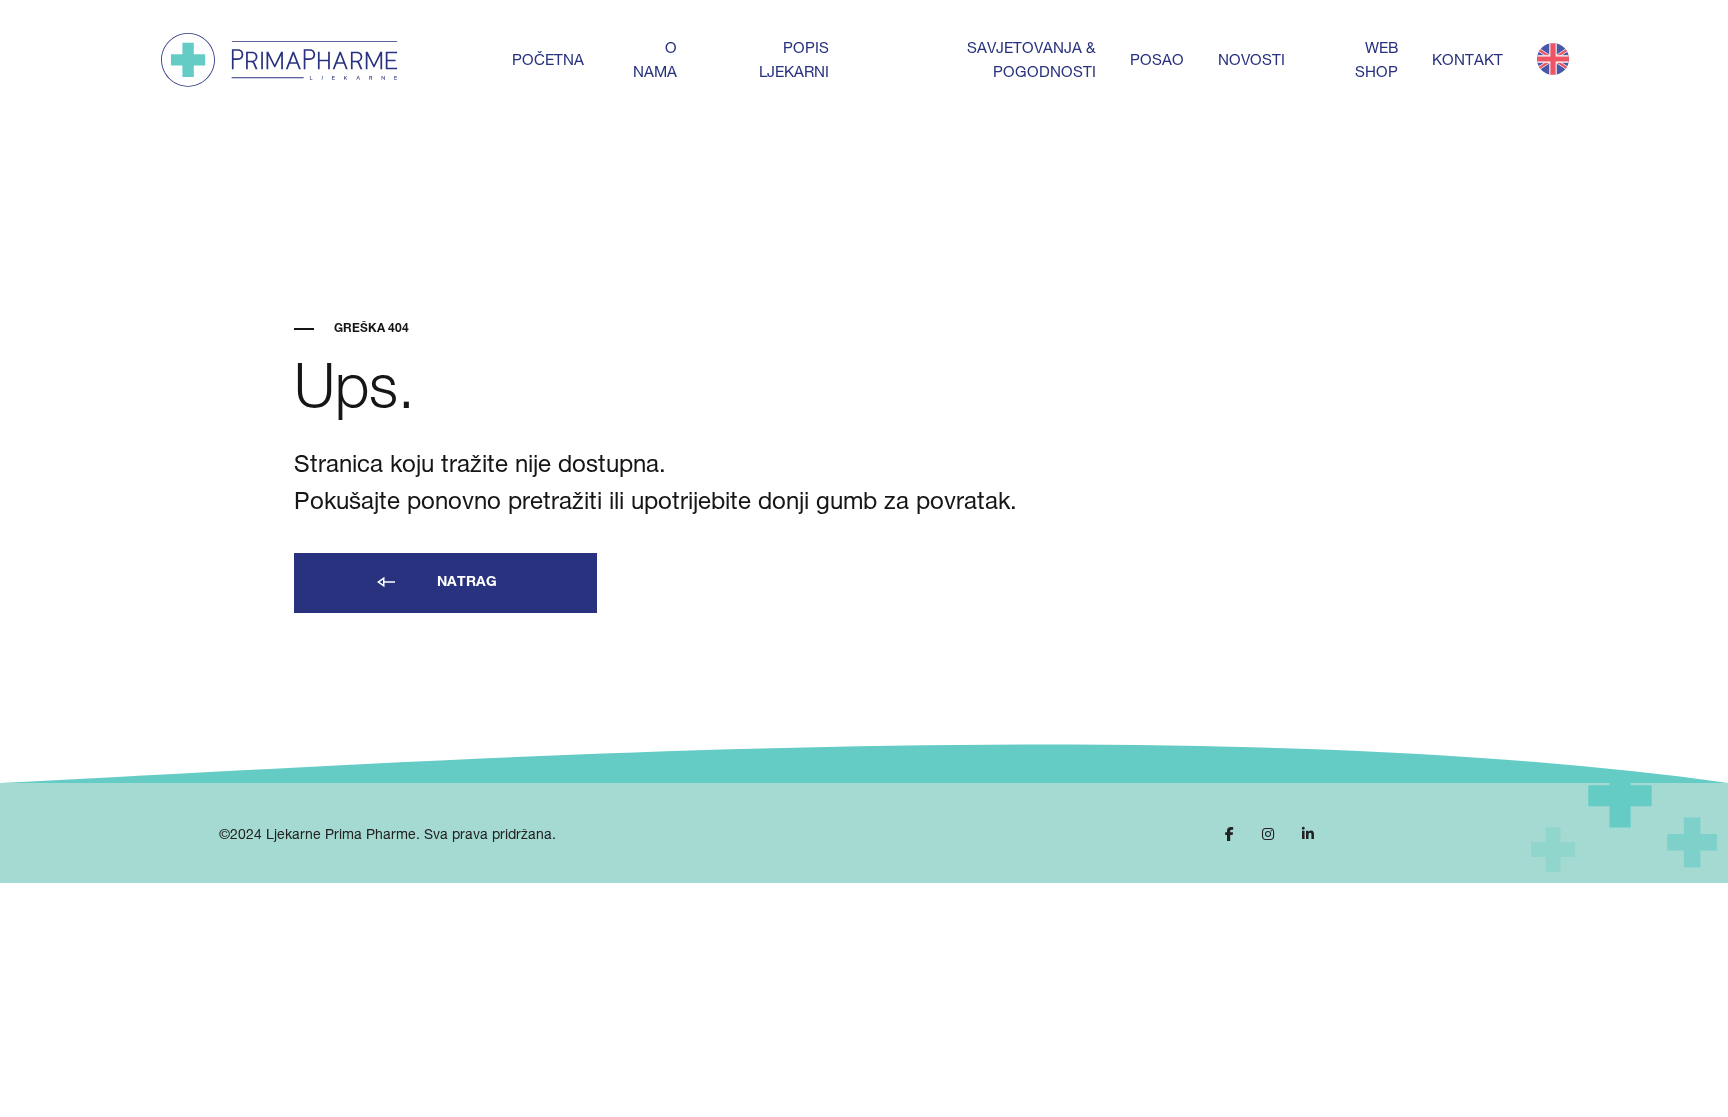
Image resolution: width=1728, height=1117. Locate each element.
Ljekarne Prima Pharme (341, 836)
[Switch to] (1553, 60)
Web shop (1376, 61)
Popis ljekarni (794, 61)
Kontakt (1467, 61)
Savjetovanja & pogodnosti (1031, 61)
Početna (548, 61)
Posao (1157, 61)
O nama (655, 61)
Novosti (1251, 61)
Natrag (465, 583)
